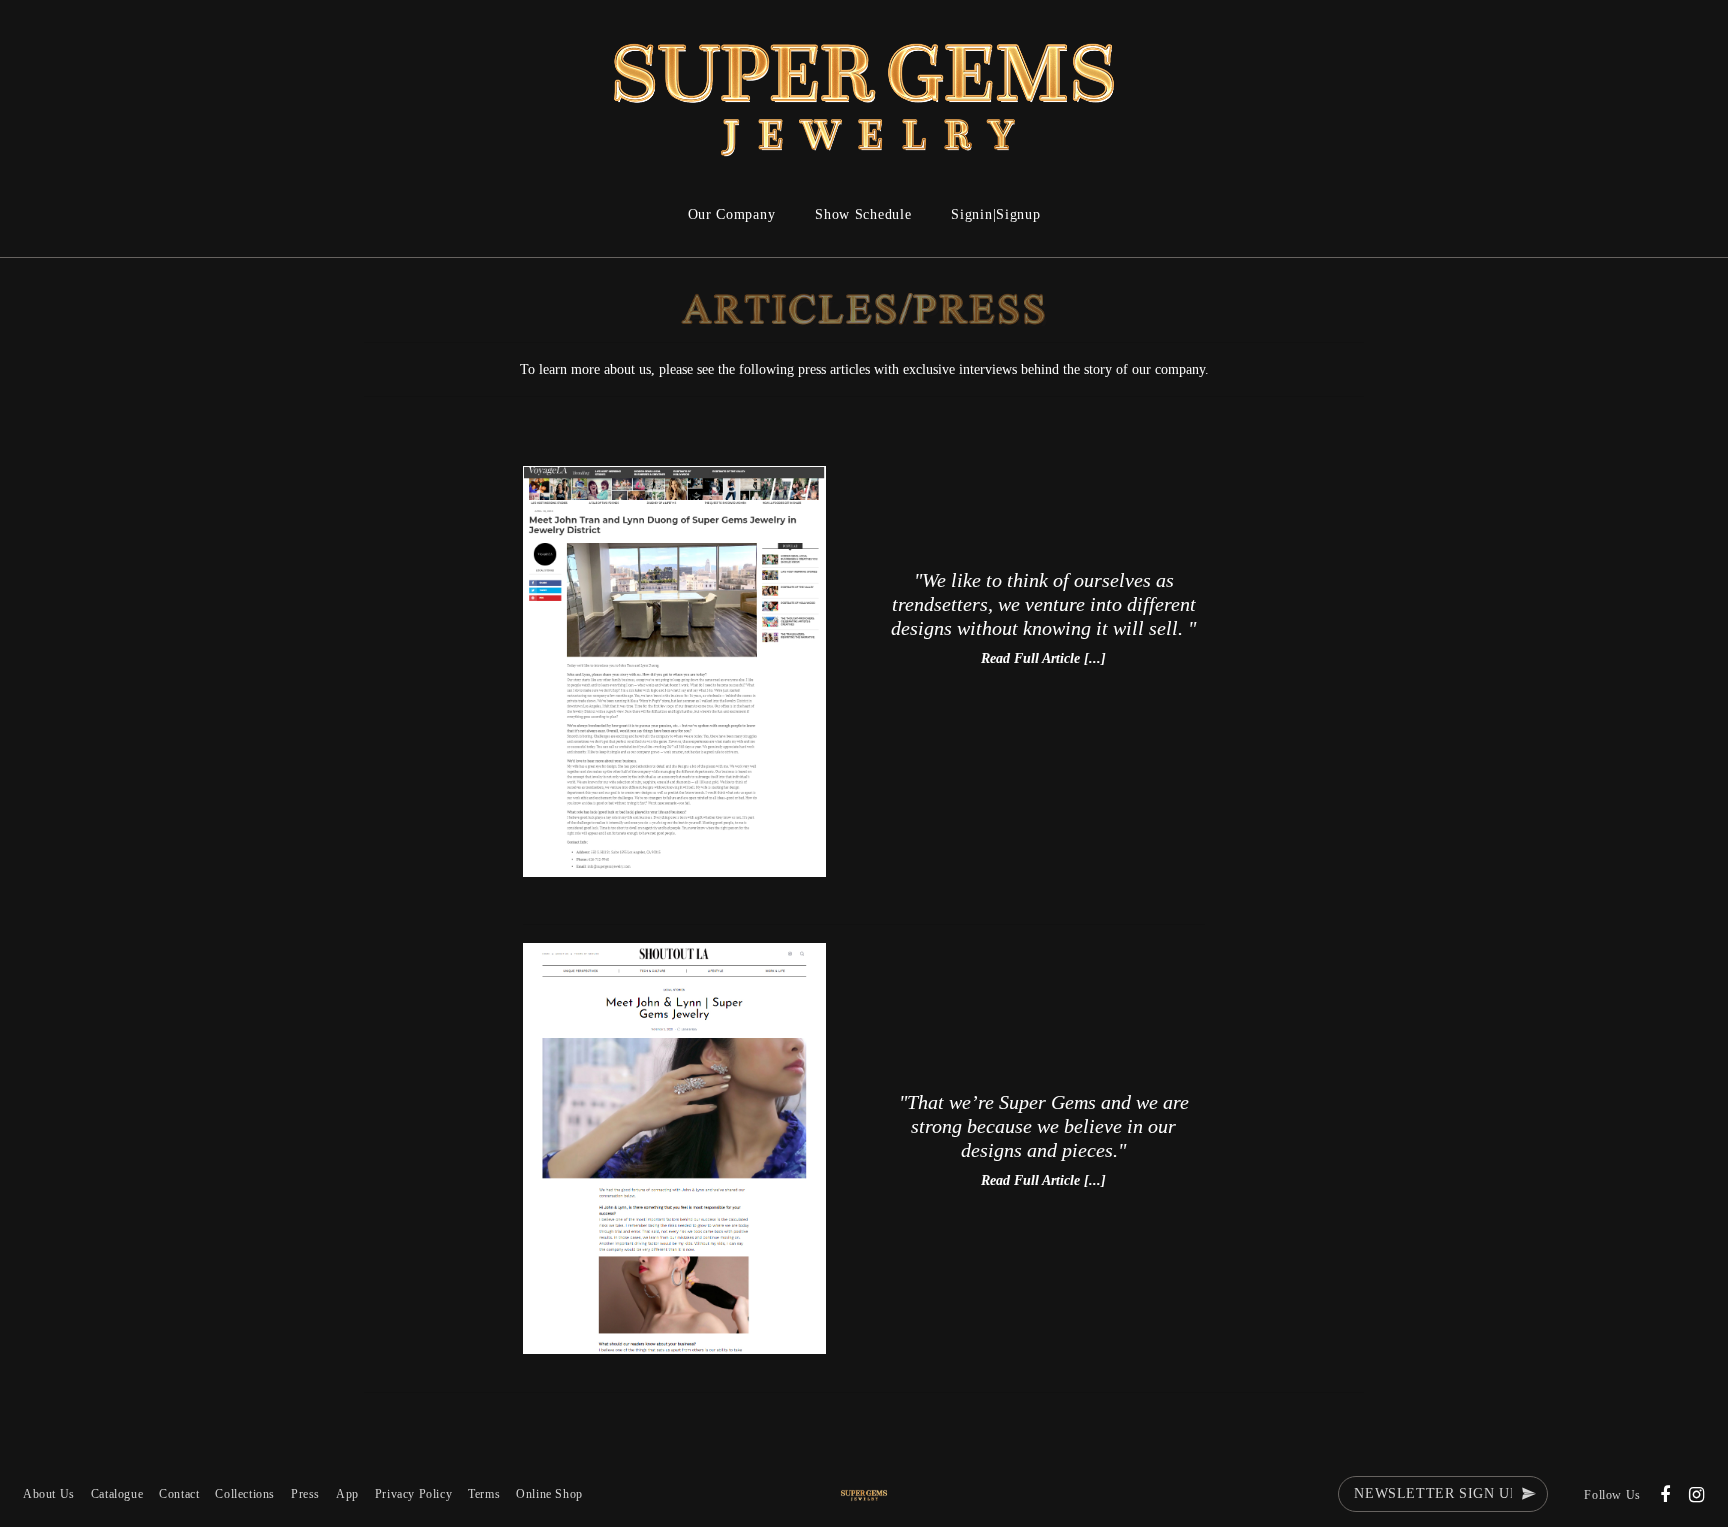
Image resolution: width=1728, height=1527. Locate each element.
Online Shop (549, 1494)
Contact (179, 1494)
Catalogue (117, 1494)
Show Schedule (863, 214)
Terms (484, 1494)
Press (305, 1494)
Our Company (732, 214)
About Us (49, 1494)
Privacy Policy (413, 1494)
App (347, 1494)
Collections (245, 1494)
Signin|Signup (995, 214)
